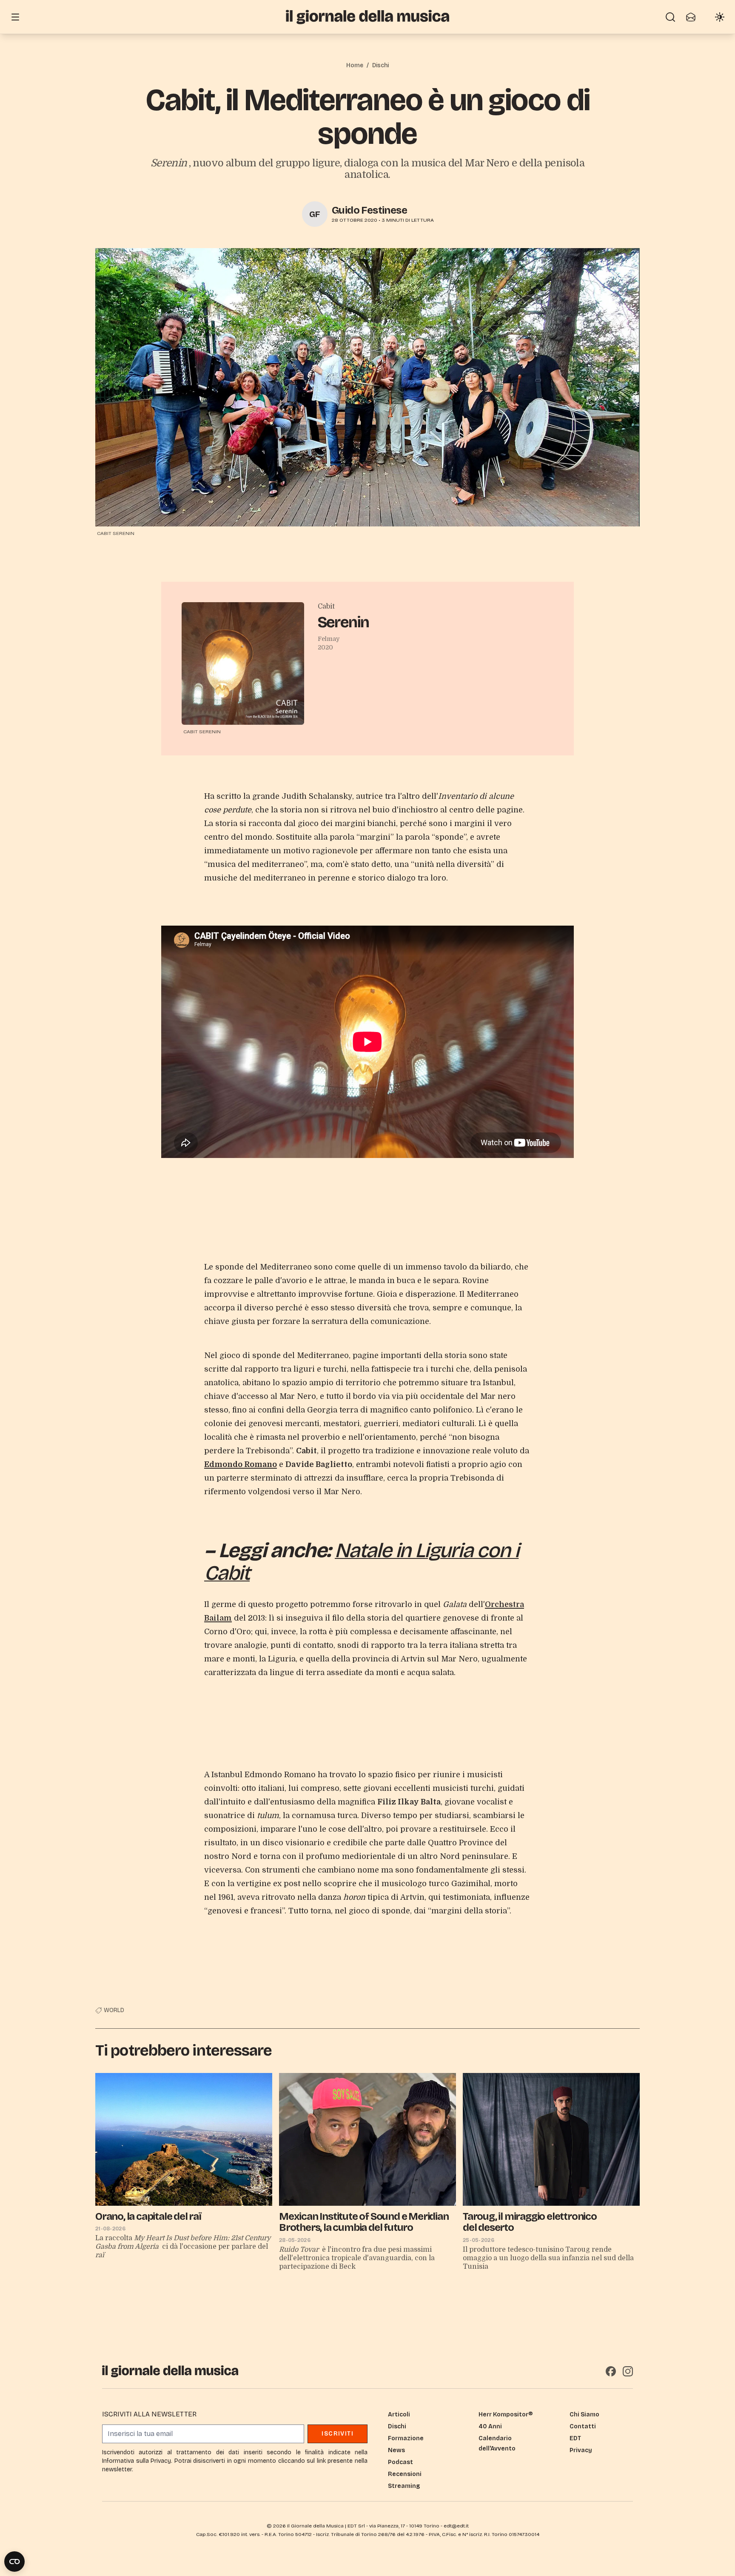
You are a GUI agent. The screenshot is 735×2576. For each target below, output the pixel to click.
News (396, 2450)
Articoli (399, 2414)
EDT (575, 2438)
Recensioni (405, 2474)
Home (355, 65)
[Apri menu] (15, 17)
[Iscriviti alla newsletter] (691, 17)
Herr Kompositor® (506, 2414)
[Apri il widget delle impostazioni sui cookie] (14, 2562)
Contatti (583, 2426)
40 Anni (490, 2426)
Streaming (404, 2486)
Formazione (406, 2438)
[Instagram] (628, 2371)
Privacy (581, 2450)
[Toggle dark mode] (720, 17)
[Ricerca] (670, 17)
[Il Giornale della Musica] (367, 17)
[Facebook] (611, 2371)
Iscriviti (338, 2434)
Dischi (380, 65)
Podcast (400, 2462)
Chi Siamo (584, 2414)
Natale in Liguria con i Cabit (361, 1562)
